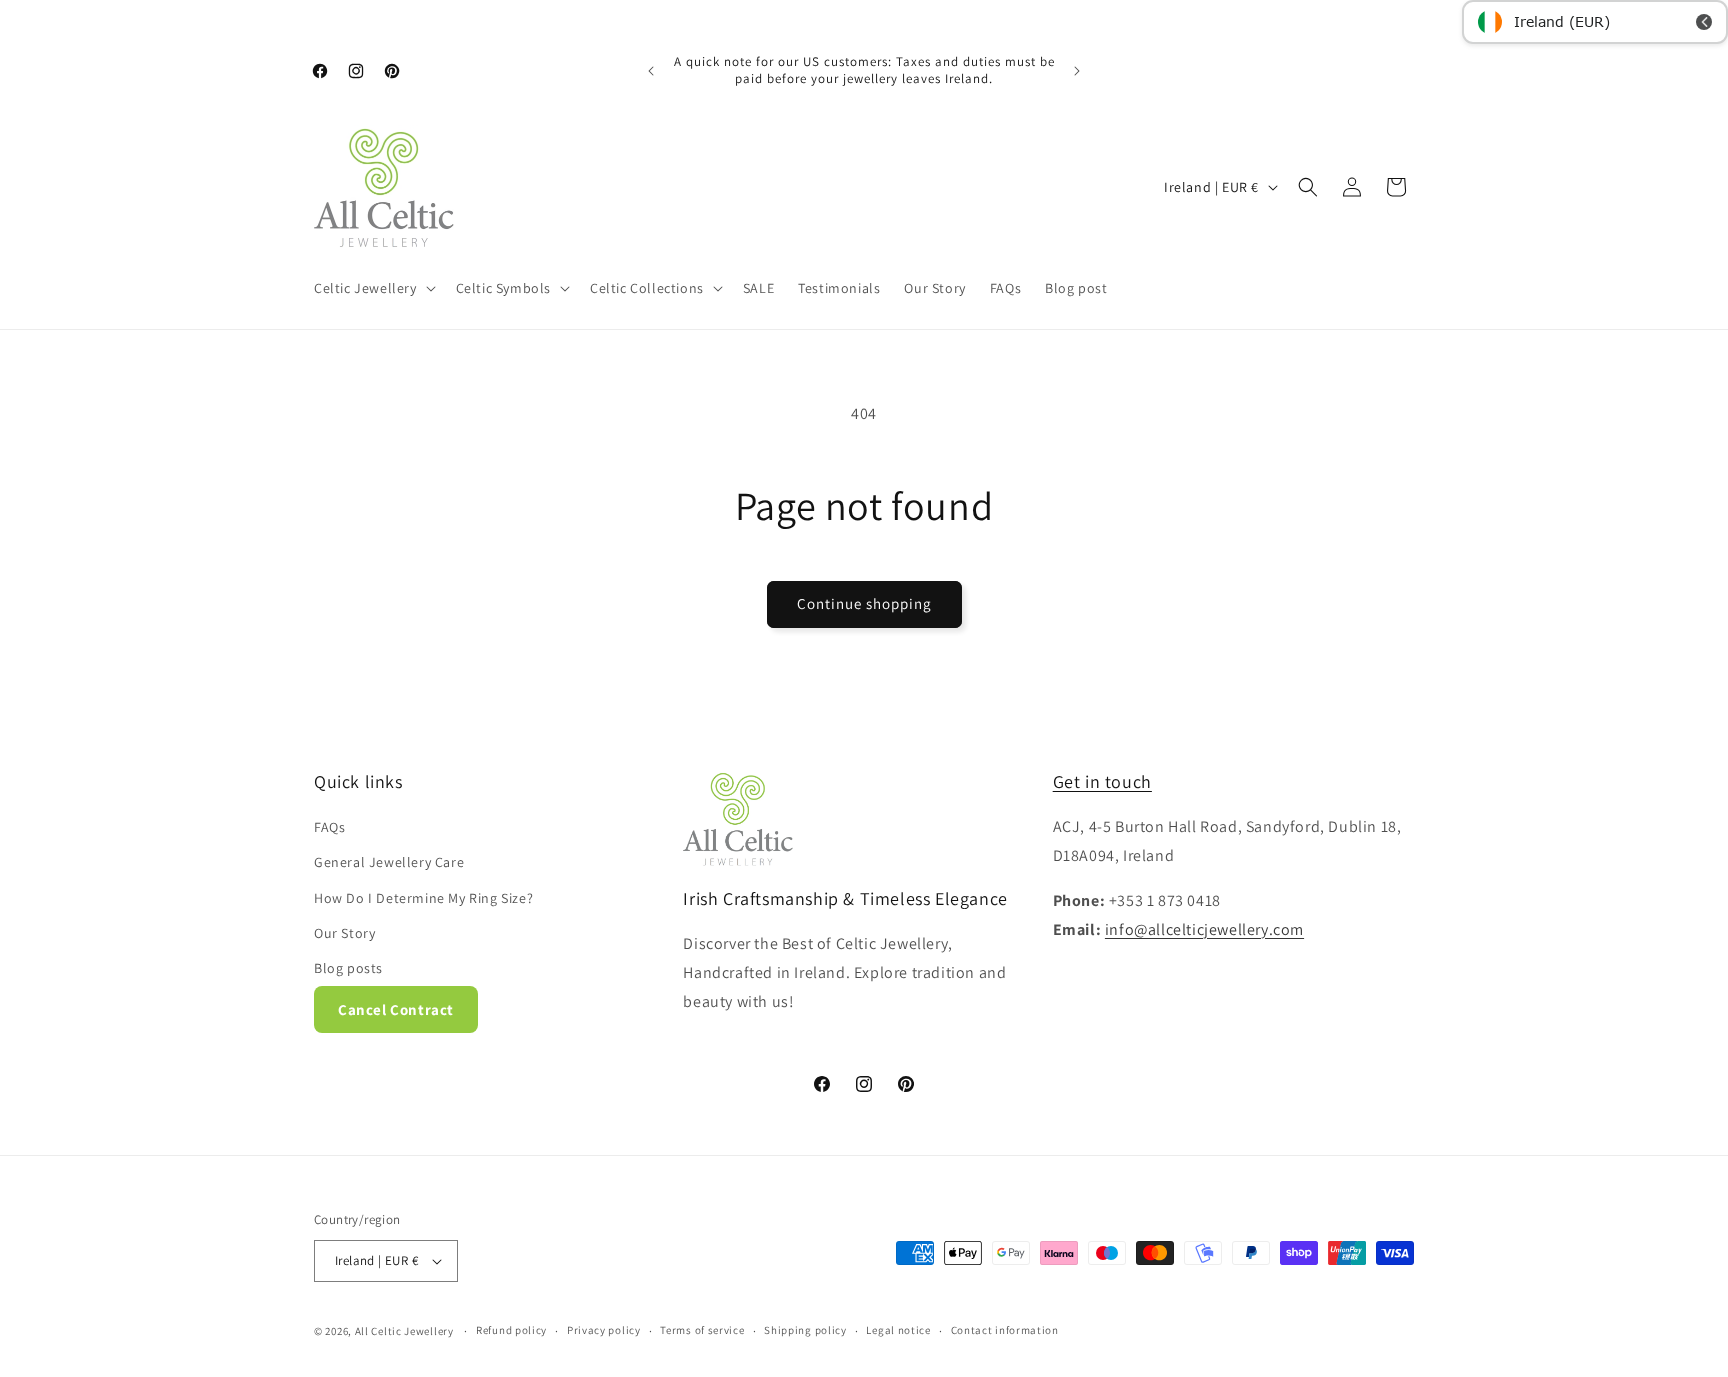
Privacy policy (604, 1330)
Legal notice (898, 1330)
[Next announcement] (1077, 71)
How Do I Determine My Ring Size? (423, 898)
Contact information (1005, 1330)
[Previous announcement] (651, 71)
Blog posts (348, 968)
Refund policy (511, 1330)
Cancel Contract (396, 1009)
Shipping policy (805, 1330)
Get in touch (1102, 781)
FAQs (329, 827)
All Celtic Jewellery (404, 1331)
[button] (373, 288)
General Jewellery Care (389, 862)
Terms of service (702, 1330)
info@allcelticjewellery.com (1204, 929)
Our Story (344, 933)
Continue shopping (864, 603)
